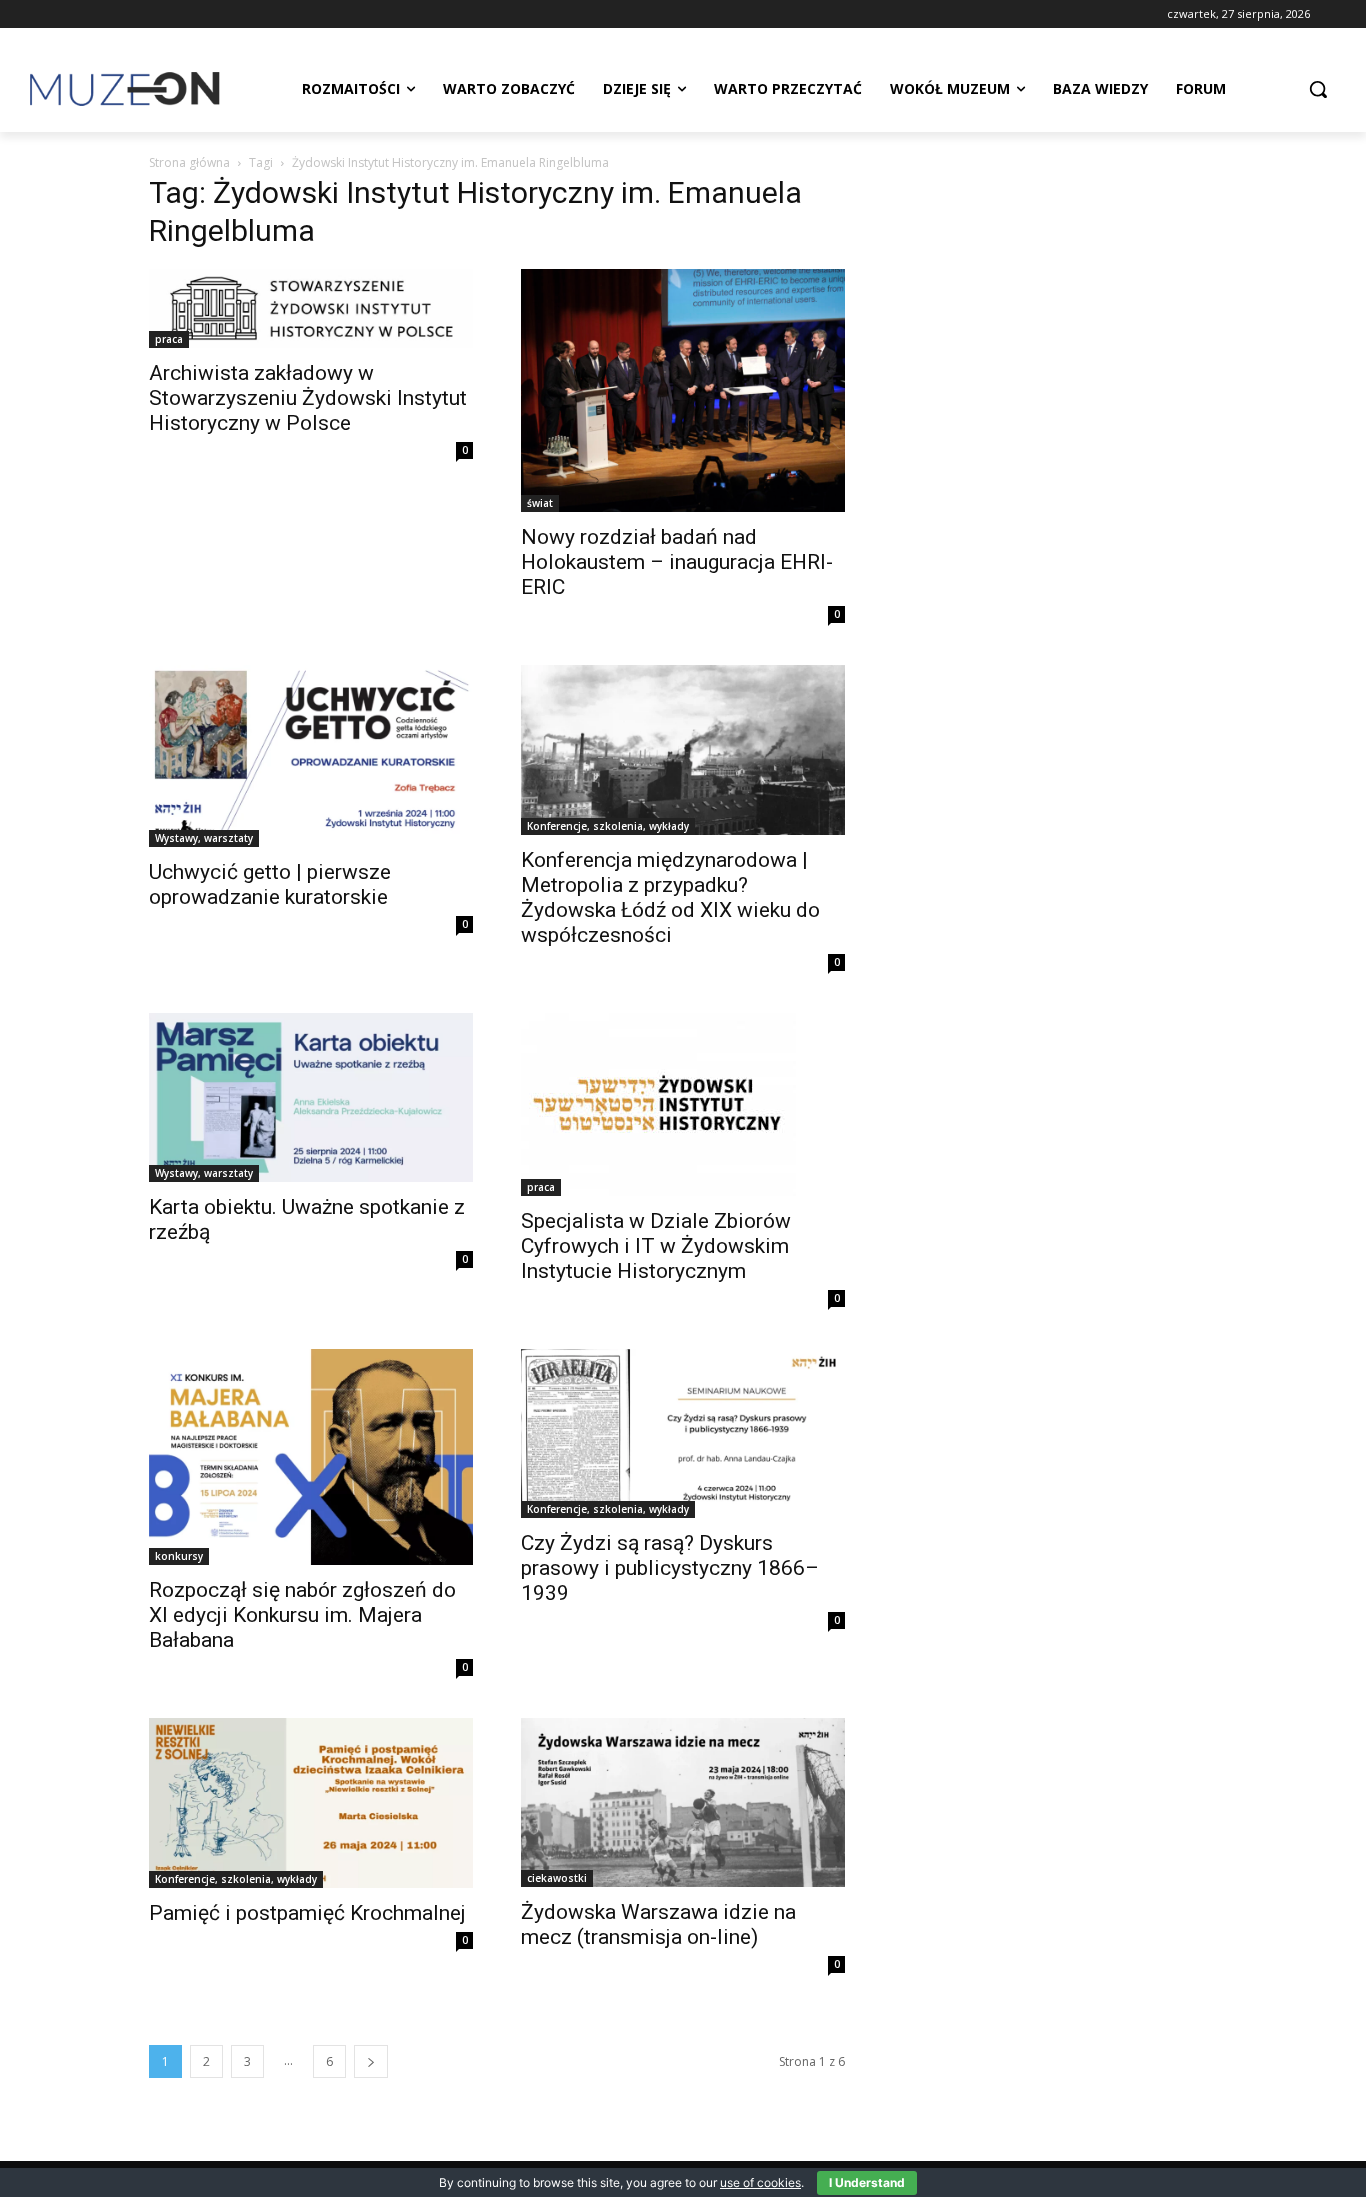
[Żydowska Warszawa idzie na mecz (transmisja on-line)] (683, 1803)
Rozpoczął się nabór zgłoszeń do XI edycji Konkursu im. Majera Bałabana (302, 1615)
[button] (1318, 89)
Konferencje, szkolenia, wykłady (608, 826)
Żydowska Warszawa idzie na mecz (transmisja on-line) (658, 1924)
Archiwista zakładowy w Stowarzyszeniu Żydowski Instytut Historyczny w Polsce (308, 398)
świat (540, 503)
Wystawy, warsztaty (204, 838)
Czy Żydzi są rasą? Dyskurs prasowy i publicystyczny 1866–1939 (670, 1568)
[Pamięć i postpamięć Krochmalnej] (311, 1803)
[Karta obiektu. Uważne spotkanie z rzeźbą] (311, 1098)
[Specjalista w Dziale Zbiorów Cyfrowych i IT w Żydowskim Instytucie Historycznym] (683, 1104)
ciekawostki (557, 1878)
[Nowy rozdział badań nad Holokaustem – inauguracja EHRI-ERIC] (683, 390)
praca (169, 339)
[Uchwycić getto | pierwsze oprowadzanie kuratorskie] (311, 756)
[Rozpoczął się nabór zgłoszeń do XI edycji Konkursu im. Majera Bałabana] (311, 1457)
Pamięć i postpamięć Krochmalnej (307, 1913)
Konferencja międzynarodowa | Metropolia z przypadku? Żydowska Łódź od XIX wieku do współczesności (670, 897)
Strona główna (189, 162)
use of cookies (760, 2182)
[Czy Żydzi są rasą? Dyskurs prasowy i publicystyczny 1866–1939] (683, 1434)
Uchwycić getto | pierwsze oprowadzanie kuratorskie (270, 884)
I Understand (867, 2182)
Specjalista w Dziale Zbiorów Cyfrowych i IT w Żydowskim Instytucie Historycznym (656, 1246)
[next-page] (371, 2061)
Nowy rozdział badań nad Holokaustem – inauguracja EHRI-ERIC (677, 562)
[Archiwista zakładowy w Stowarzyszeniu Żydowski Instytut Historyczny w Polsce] (311, 308)
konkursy (179, 1556)
